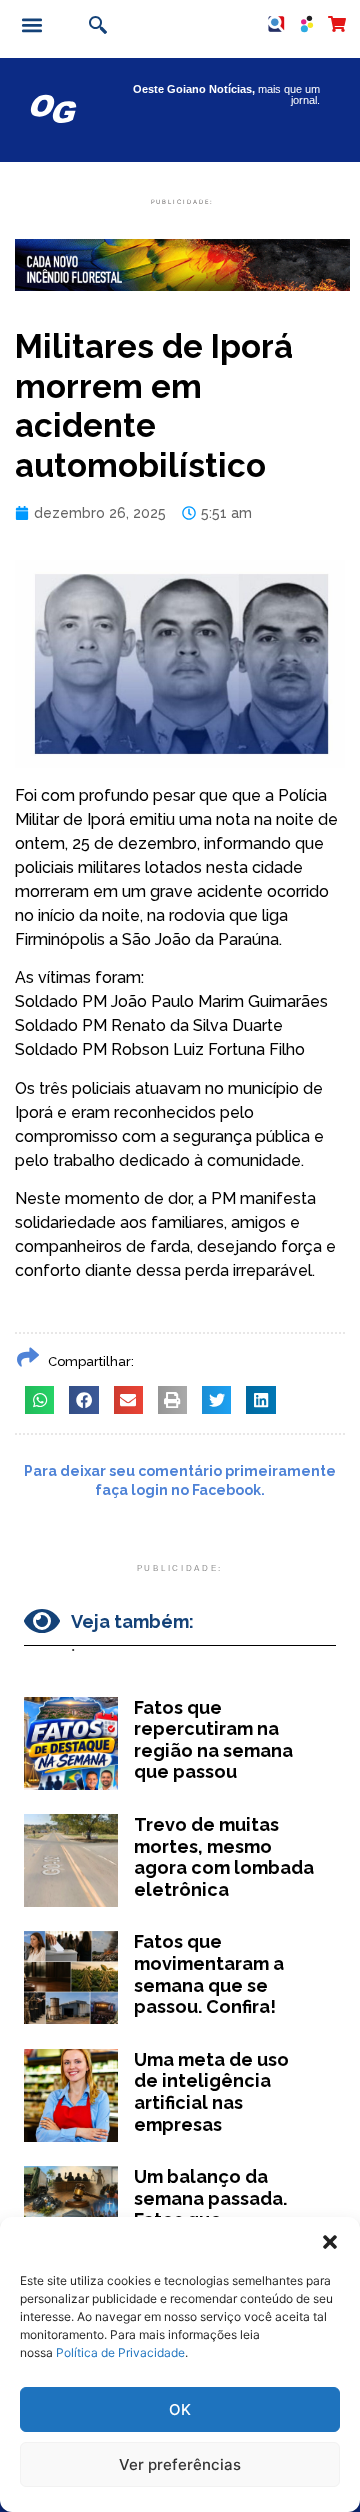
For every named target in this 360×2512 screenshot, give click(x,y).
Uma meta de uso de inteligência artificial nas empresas (211, 2092)
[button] (330, 2242)
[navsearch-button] (95, 27)
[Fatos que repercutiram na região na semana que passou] (71, 1743)
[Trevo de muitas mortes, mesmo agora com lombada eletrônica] (71, 1860)
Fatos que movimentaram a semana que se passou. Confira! (209, 1974)
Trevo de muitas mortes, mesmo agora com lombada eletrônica (224, 1857)
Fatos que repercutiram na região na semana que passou (213, 1740)
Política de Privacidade (120, 2352)
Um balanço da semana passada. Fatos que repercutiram (210, 2209)
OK (180, 2409)
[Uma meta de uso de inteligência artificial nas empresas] (71, 2095)
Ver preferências (180, 2464)
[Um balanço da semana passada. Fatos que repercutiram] (71, 2212)
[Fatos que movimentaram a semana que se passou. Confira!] (71, 1977)
